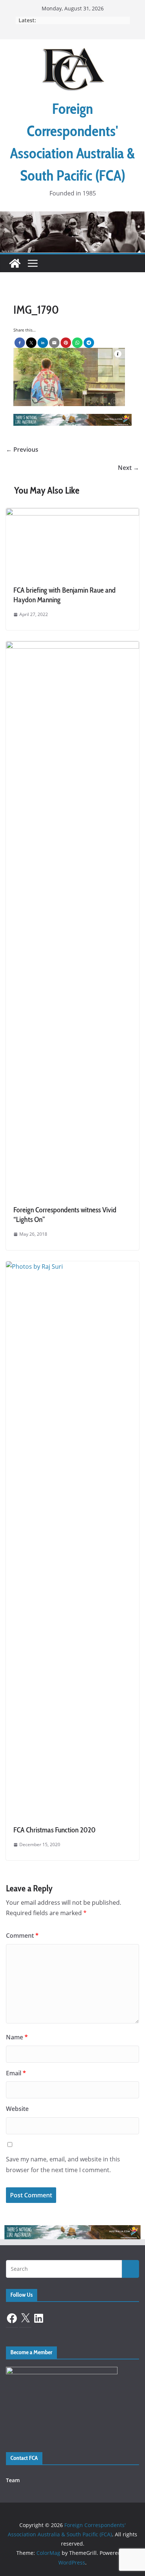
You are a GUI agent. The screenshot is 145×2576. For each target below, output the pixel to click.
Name (17, 2037)
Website (17, 2109)
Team (13, 2480)
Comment (22, 1936)
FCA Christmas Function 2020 (54, 1830)
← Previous (22, 449)
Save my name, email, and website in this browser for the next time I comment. (63, 2165)
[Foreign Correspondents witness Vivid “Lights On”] (72, 646)
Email (16, 2073)
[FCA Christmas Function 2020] (72, 1266)
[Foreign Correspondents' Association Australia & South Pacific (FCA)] (72, 217)
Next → (128, 468)
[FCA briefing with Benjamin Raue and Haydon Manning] (72, 513)
